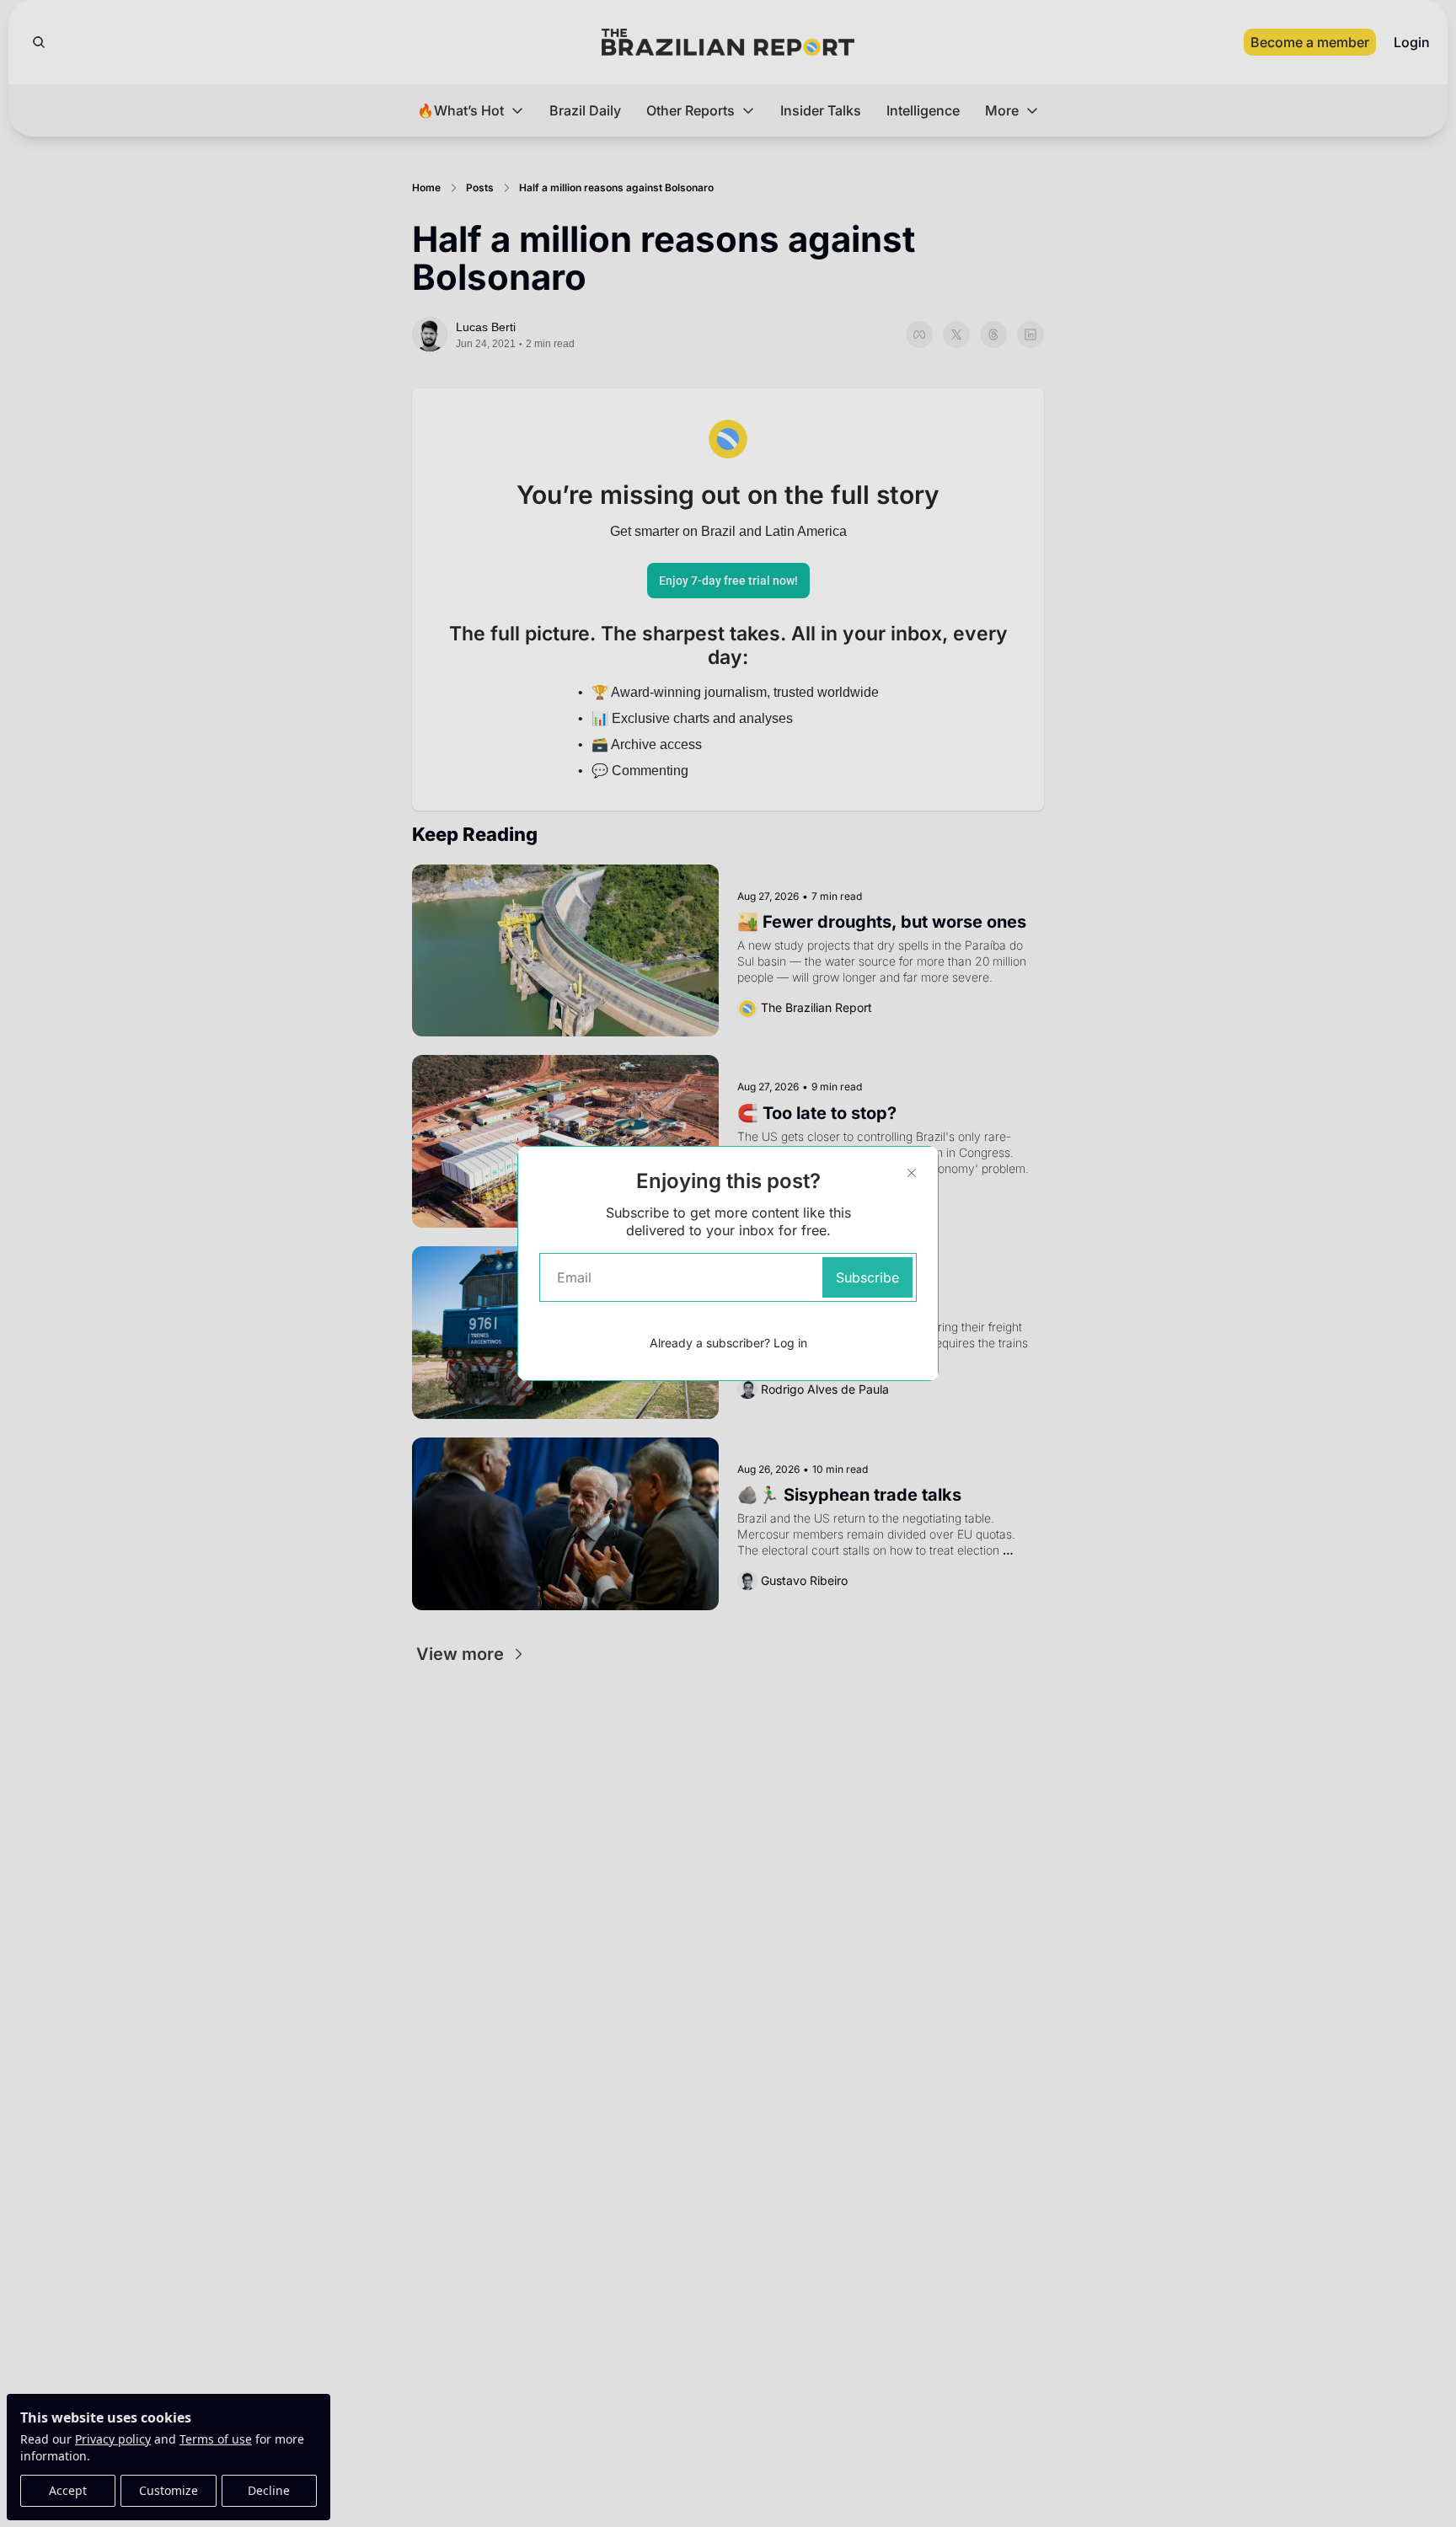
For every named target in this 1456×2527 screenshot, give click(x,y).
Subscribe (867, 1277)
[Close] (912, 1173)
